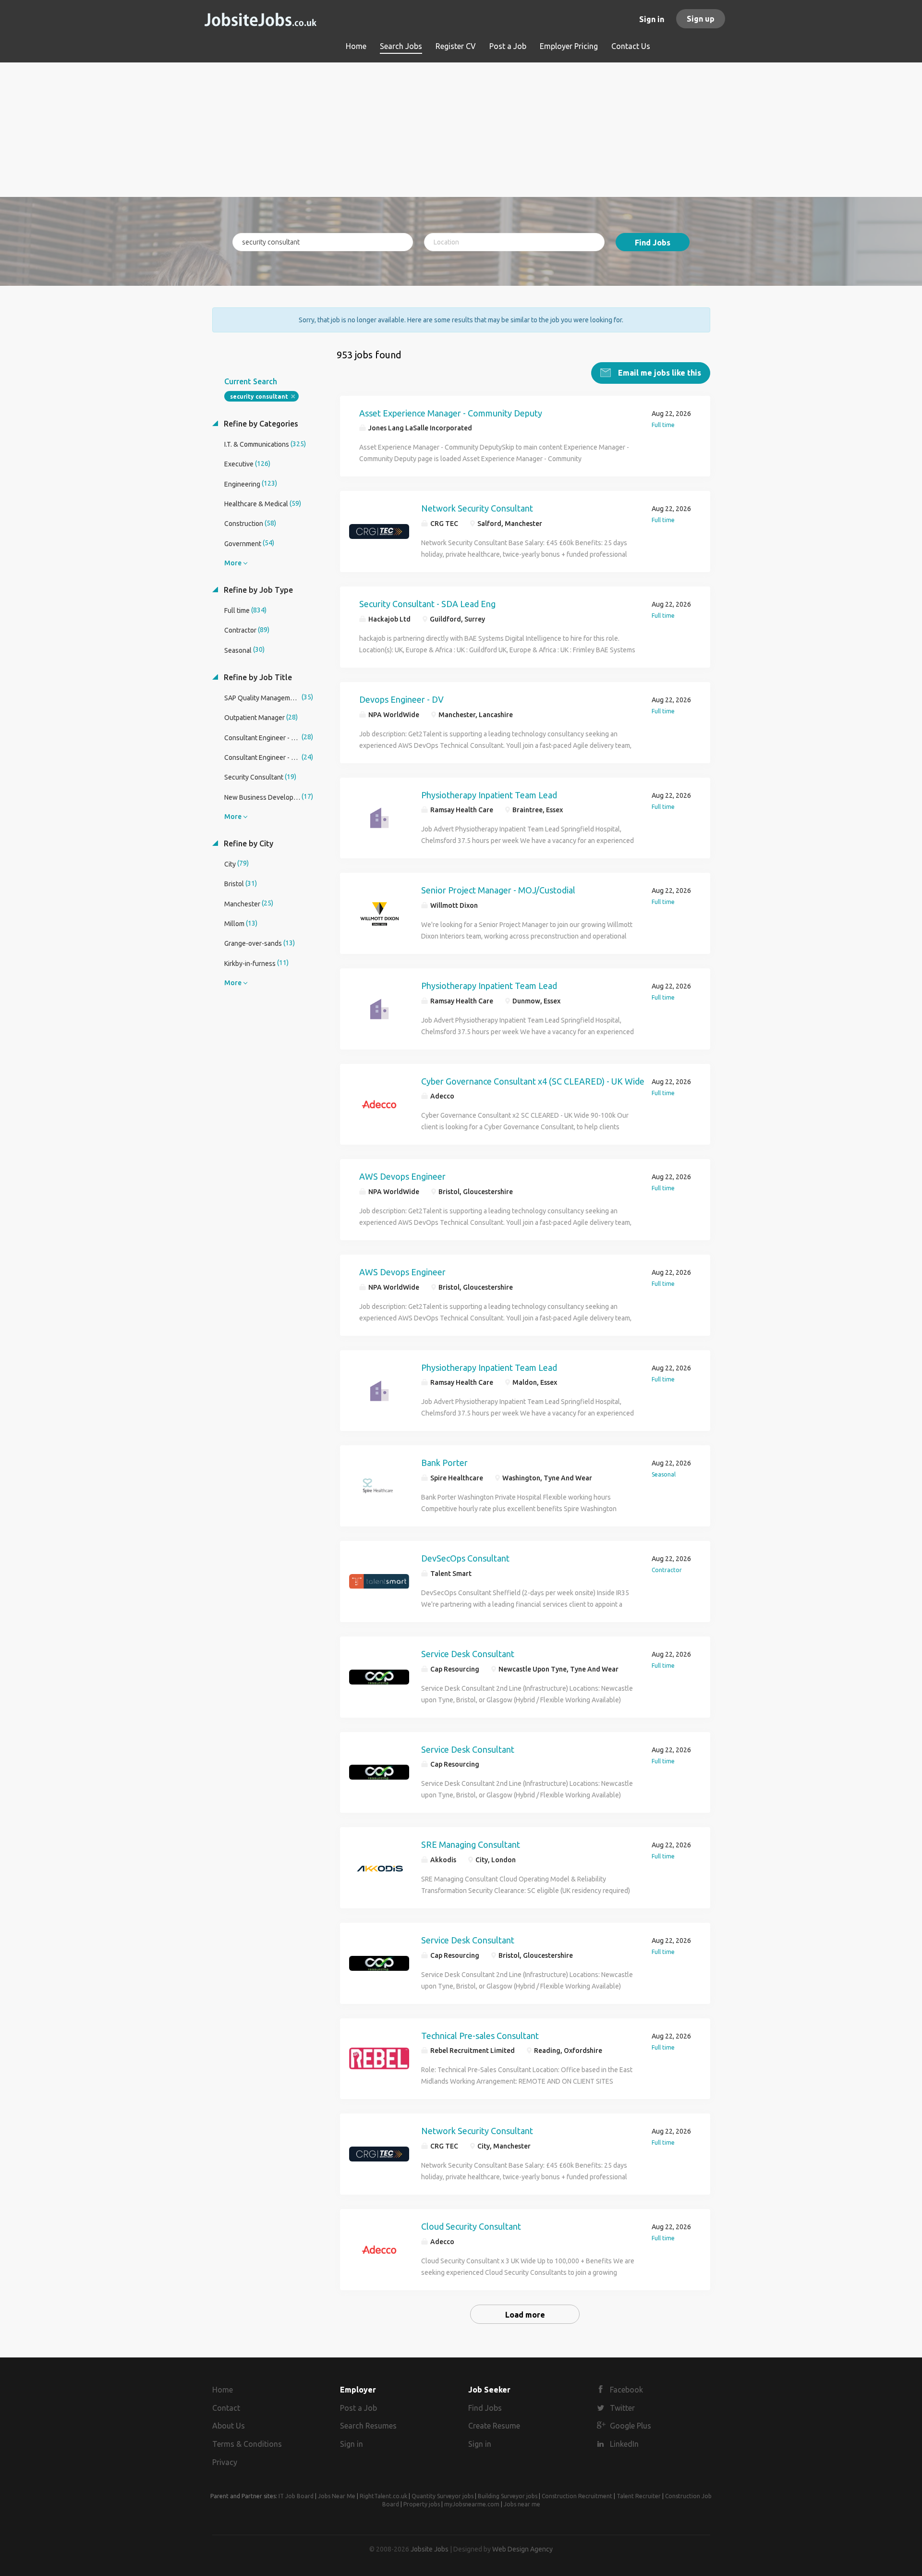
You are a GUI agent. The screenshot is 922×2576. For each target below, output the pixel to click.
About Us (229, 2426)
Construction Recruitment (577, 2496)
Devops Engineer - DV (401, 699)
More (233, 563)
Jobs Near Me (337, 2496)
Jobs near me (522, 2504)
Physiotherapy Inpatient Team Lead (489, 795)
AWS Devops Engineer (402, 1176)
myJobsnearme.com (472, 2504)
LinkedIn (624, 2444)
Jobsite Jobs (430, 2549)
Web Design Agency (522, 2549)
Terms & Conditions (247, 2444)
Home (223, 2390)
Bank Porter (444, 1463)
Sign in (652, 19)
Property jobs (422, 2504)
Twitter (622, 2408)
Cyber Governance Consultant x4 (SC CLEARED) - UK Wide (533, 1081)
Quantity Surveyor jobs (443, 2496)
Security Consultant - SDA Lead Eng (427, 604)
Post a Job (358, 2408)
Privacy (225, 2462)
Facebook (626, 2390)
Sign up (701, 19)
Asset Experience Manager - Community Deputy (451, 413)
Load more (525, 2315)
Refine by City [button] (248, 843)
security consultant (259, 397)
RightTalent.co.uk (383, 2496)
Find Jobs (653, 243)
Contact (226, 2408)
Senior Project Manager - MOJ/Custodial (498, 890)
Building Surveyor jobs (508, 2496)
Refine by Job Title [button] (257, 677)
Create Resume (494, 2426)
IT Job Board (296, 2496)
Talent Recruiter (639, 2496)
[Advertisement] (461, 130)
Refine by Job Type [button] (257, 590)
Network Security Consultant (477, 508)
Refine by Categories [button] (260, 424)
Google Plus (631, 2426)
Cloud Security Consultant (471, 2226)
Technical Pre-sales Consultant (480, 2036)
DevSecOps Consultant (465, 1558)
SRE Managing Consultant (471, 1844)
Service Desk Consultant (468, 1654)
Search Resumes (368, 2426)
